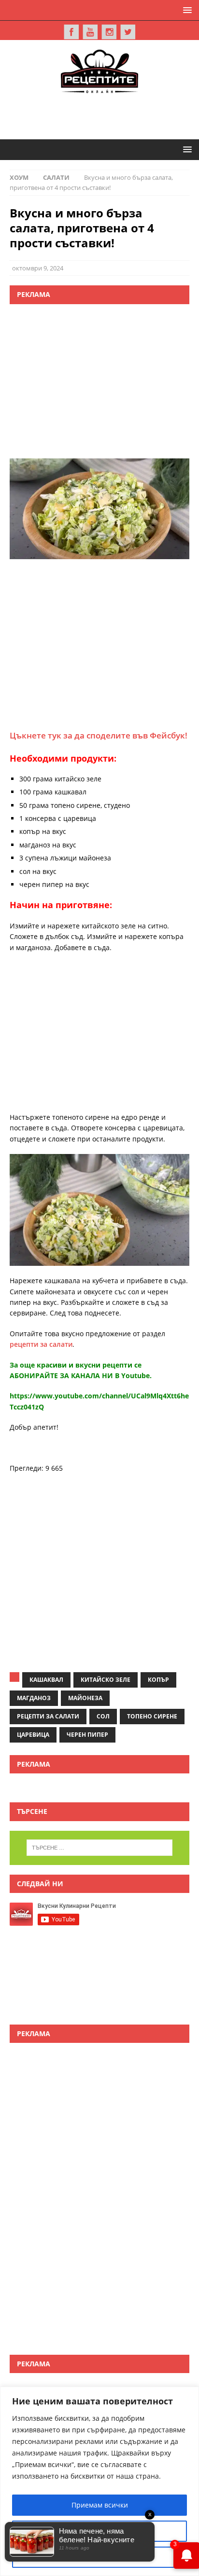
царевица (33, 1735)
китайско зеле (106, 1680)
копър (158, 1680)
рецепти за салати (41, 1344)
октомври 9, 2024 (38, 268)
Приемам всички (100, 2505)
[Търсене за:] (100, 1848)
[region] (99, 2481)
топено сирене (152, 1716)
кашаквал (46, 1680)
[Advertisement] (104, 115)
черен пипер (87, 1735)
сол (103, 1716)
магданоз (34, 1698)
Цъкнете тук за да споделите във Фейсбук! (99, 735)
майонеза (85, 1698)
